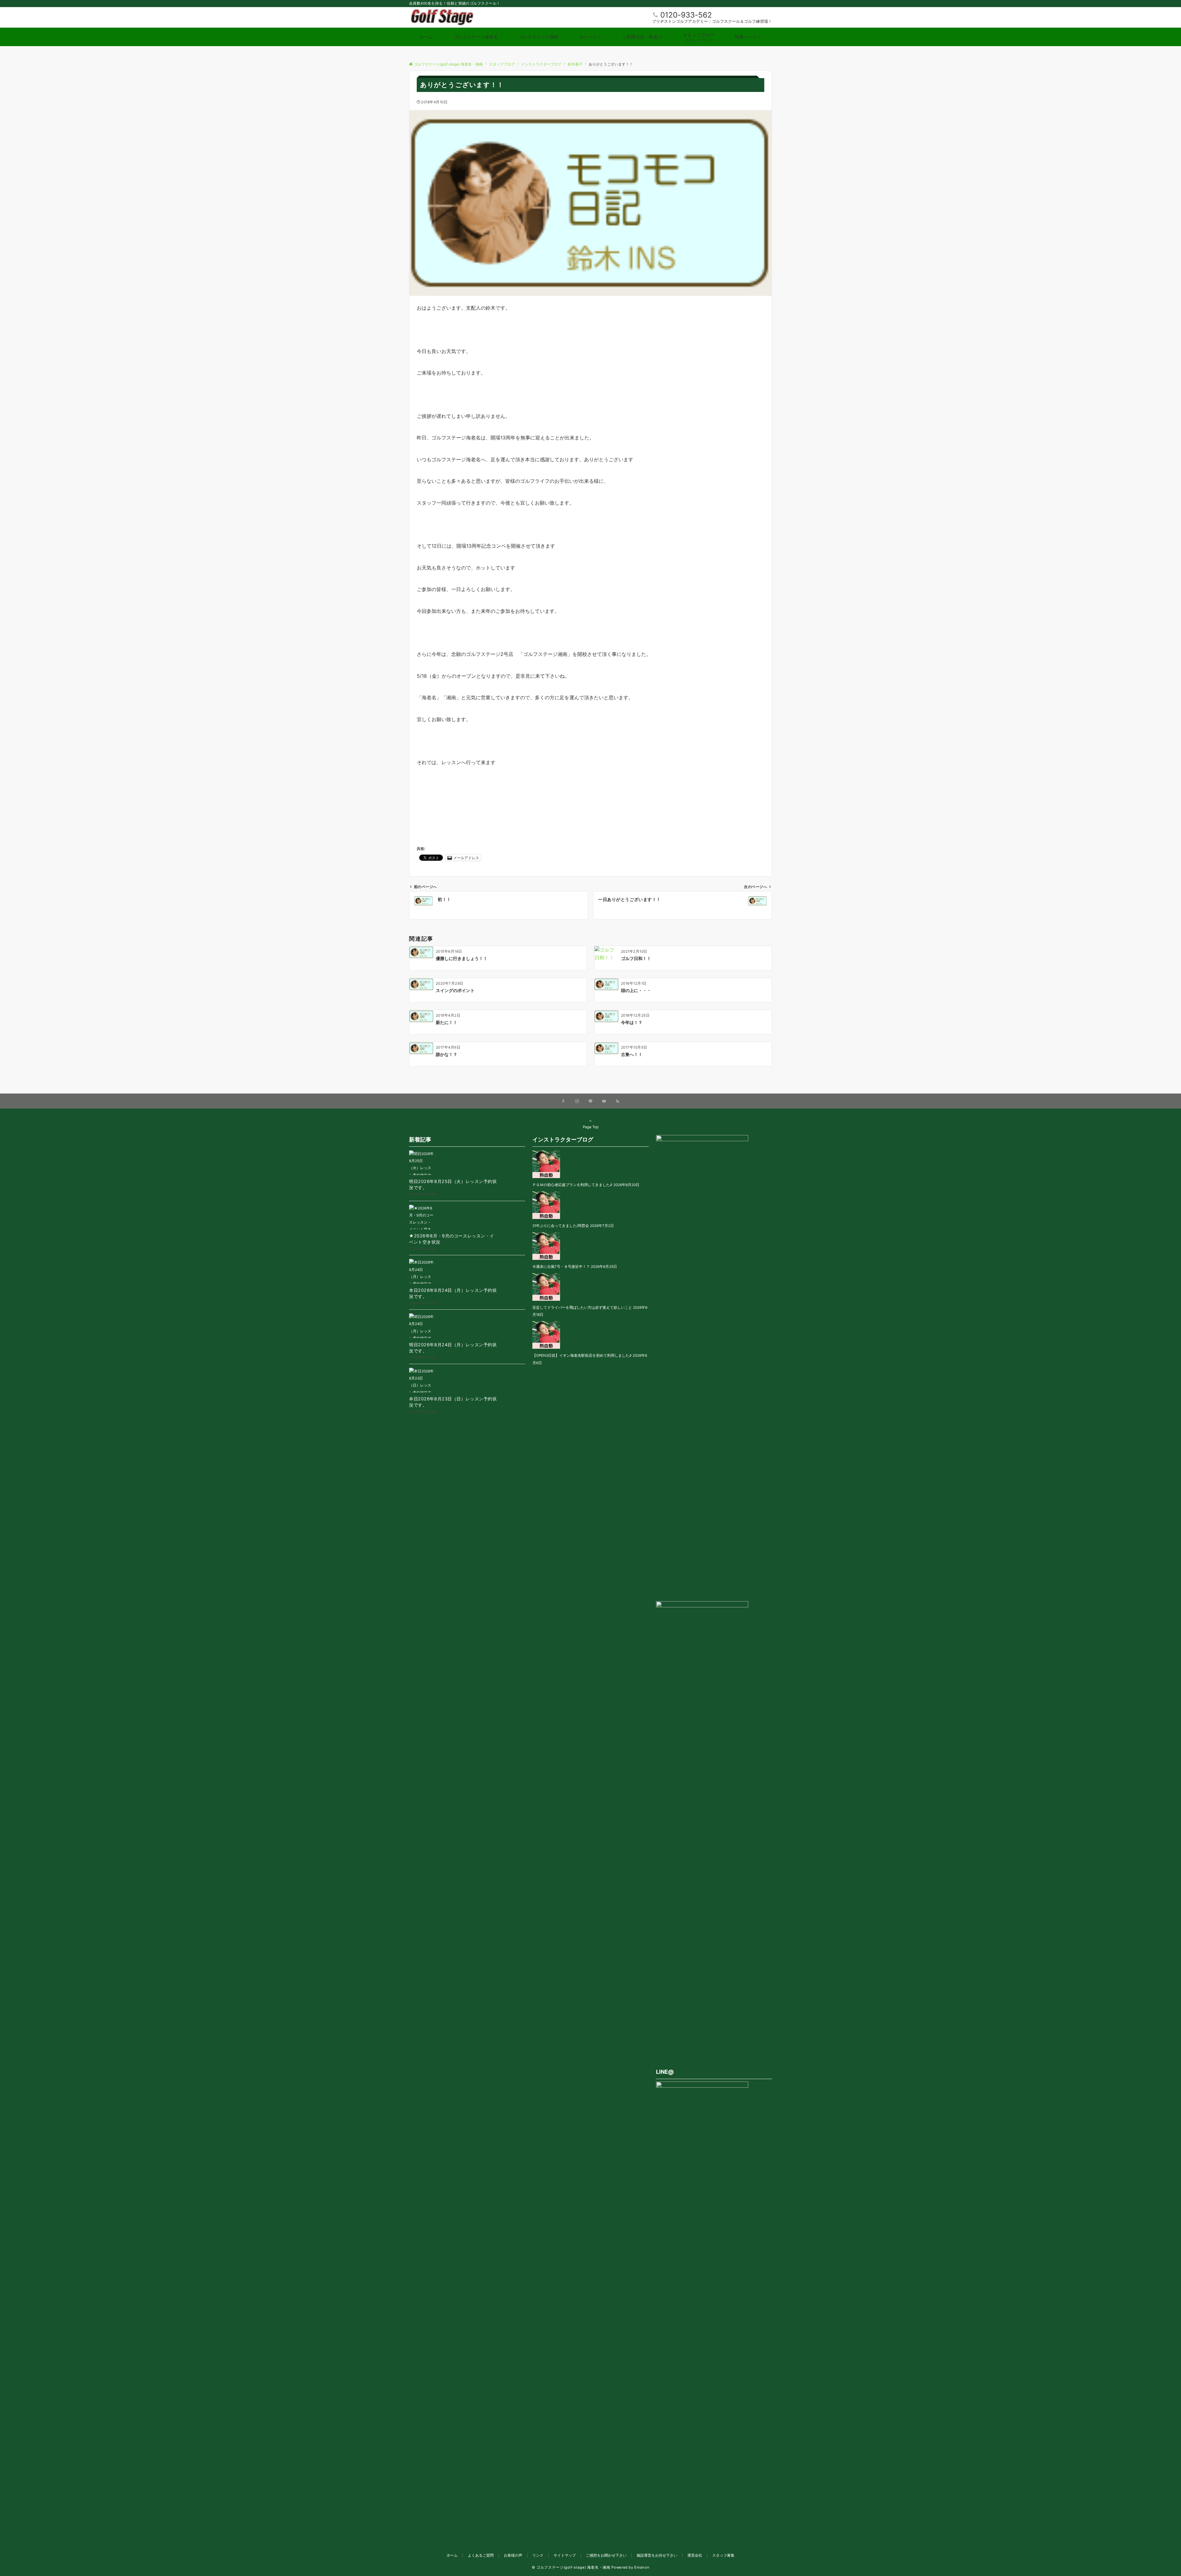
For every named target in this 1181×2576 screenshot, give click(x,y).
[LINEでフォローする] (590, 1101)
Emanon (642, 2567)
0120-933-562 (686, 15)
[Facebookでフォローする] (563, 1101)
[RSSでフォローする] (618, 1101)
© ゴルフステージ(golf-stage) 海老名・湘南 (571, 2567)
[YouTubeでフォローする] (604, 1101)
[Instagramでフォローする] (577, 1101)
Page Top (591, 1127)
